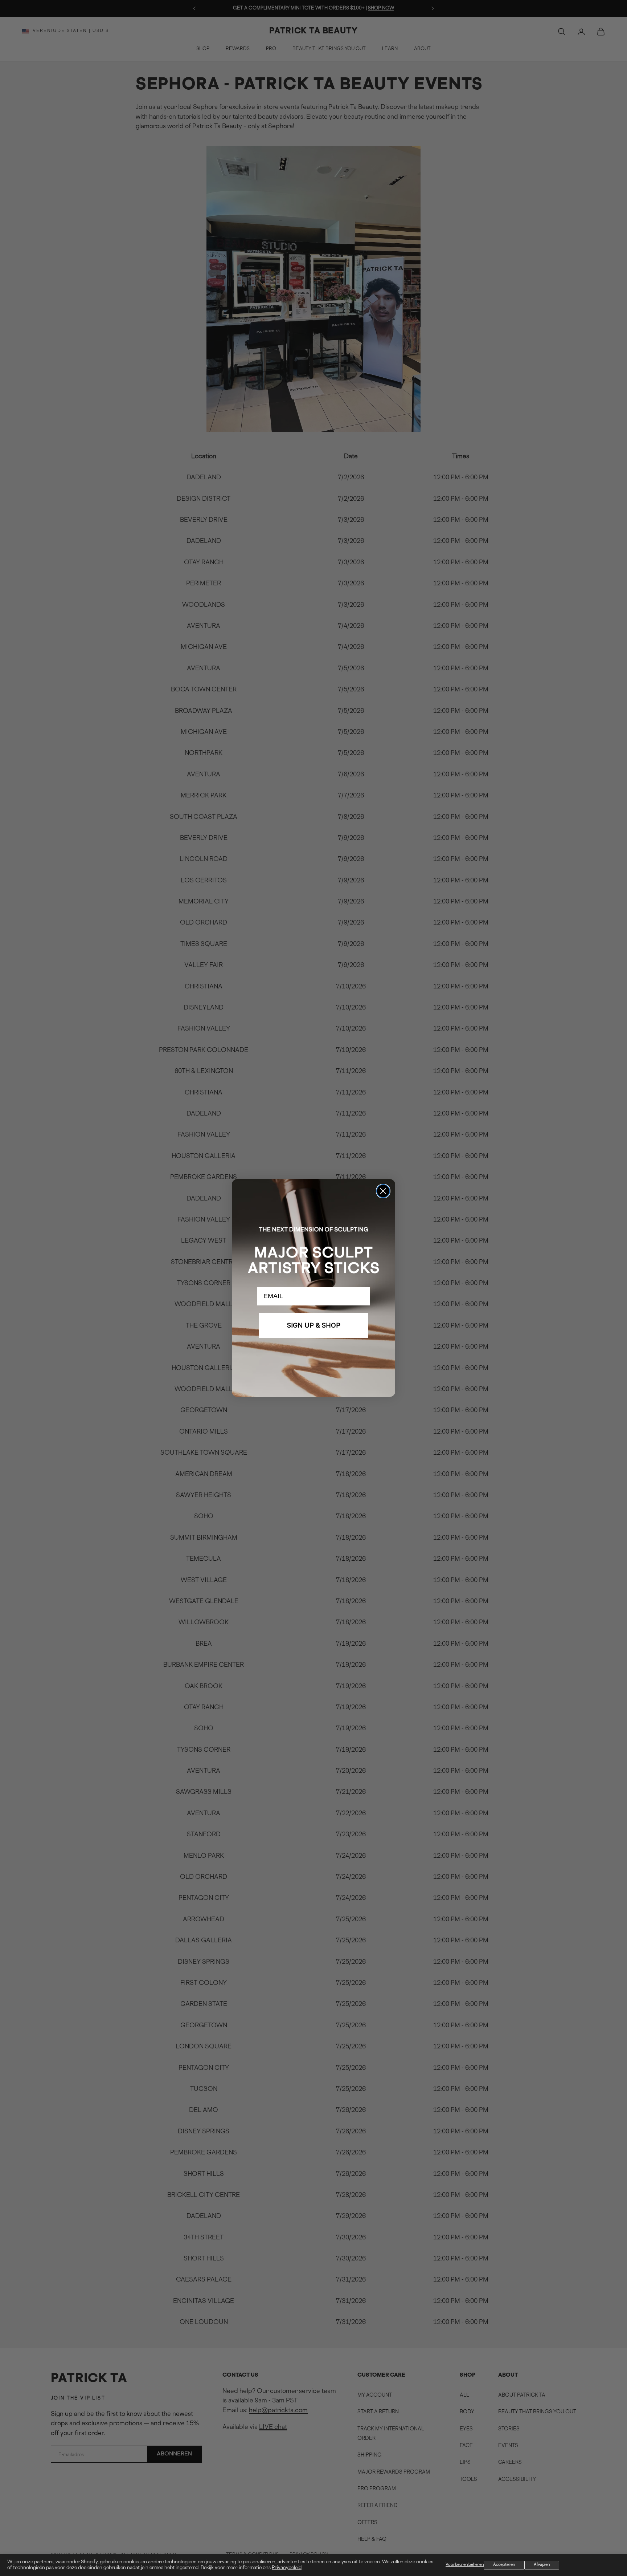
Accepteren (504, 2565)
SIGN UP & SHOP (314, 1325)
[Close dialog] (383, 1191)
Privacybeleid (287, 2568)
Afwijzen (542, 2565)
